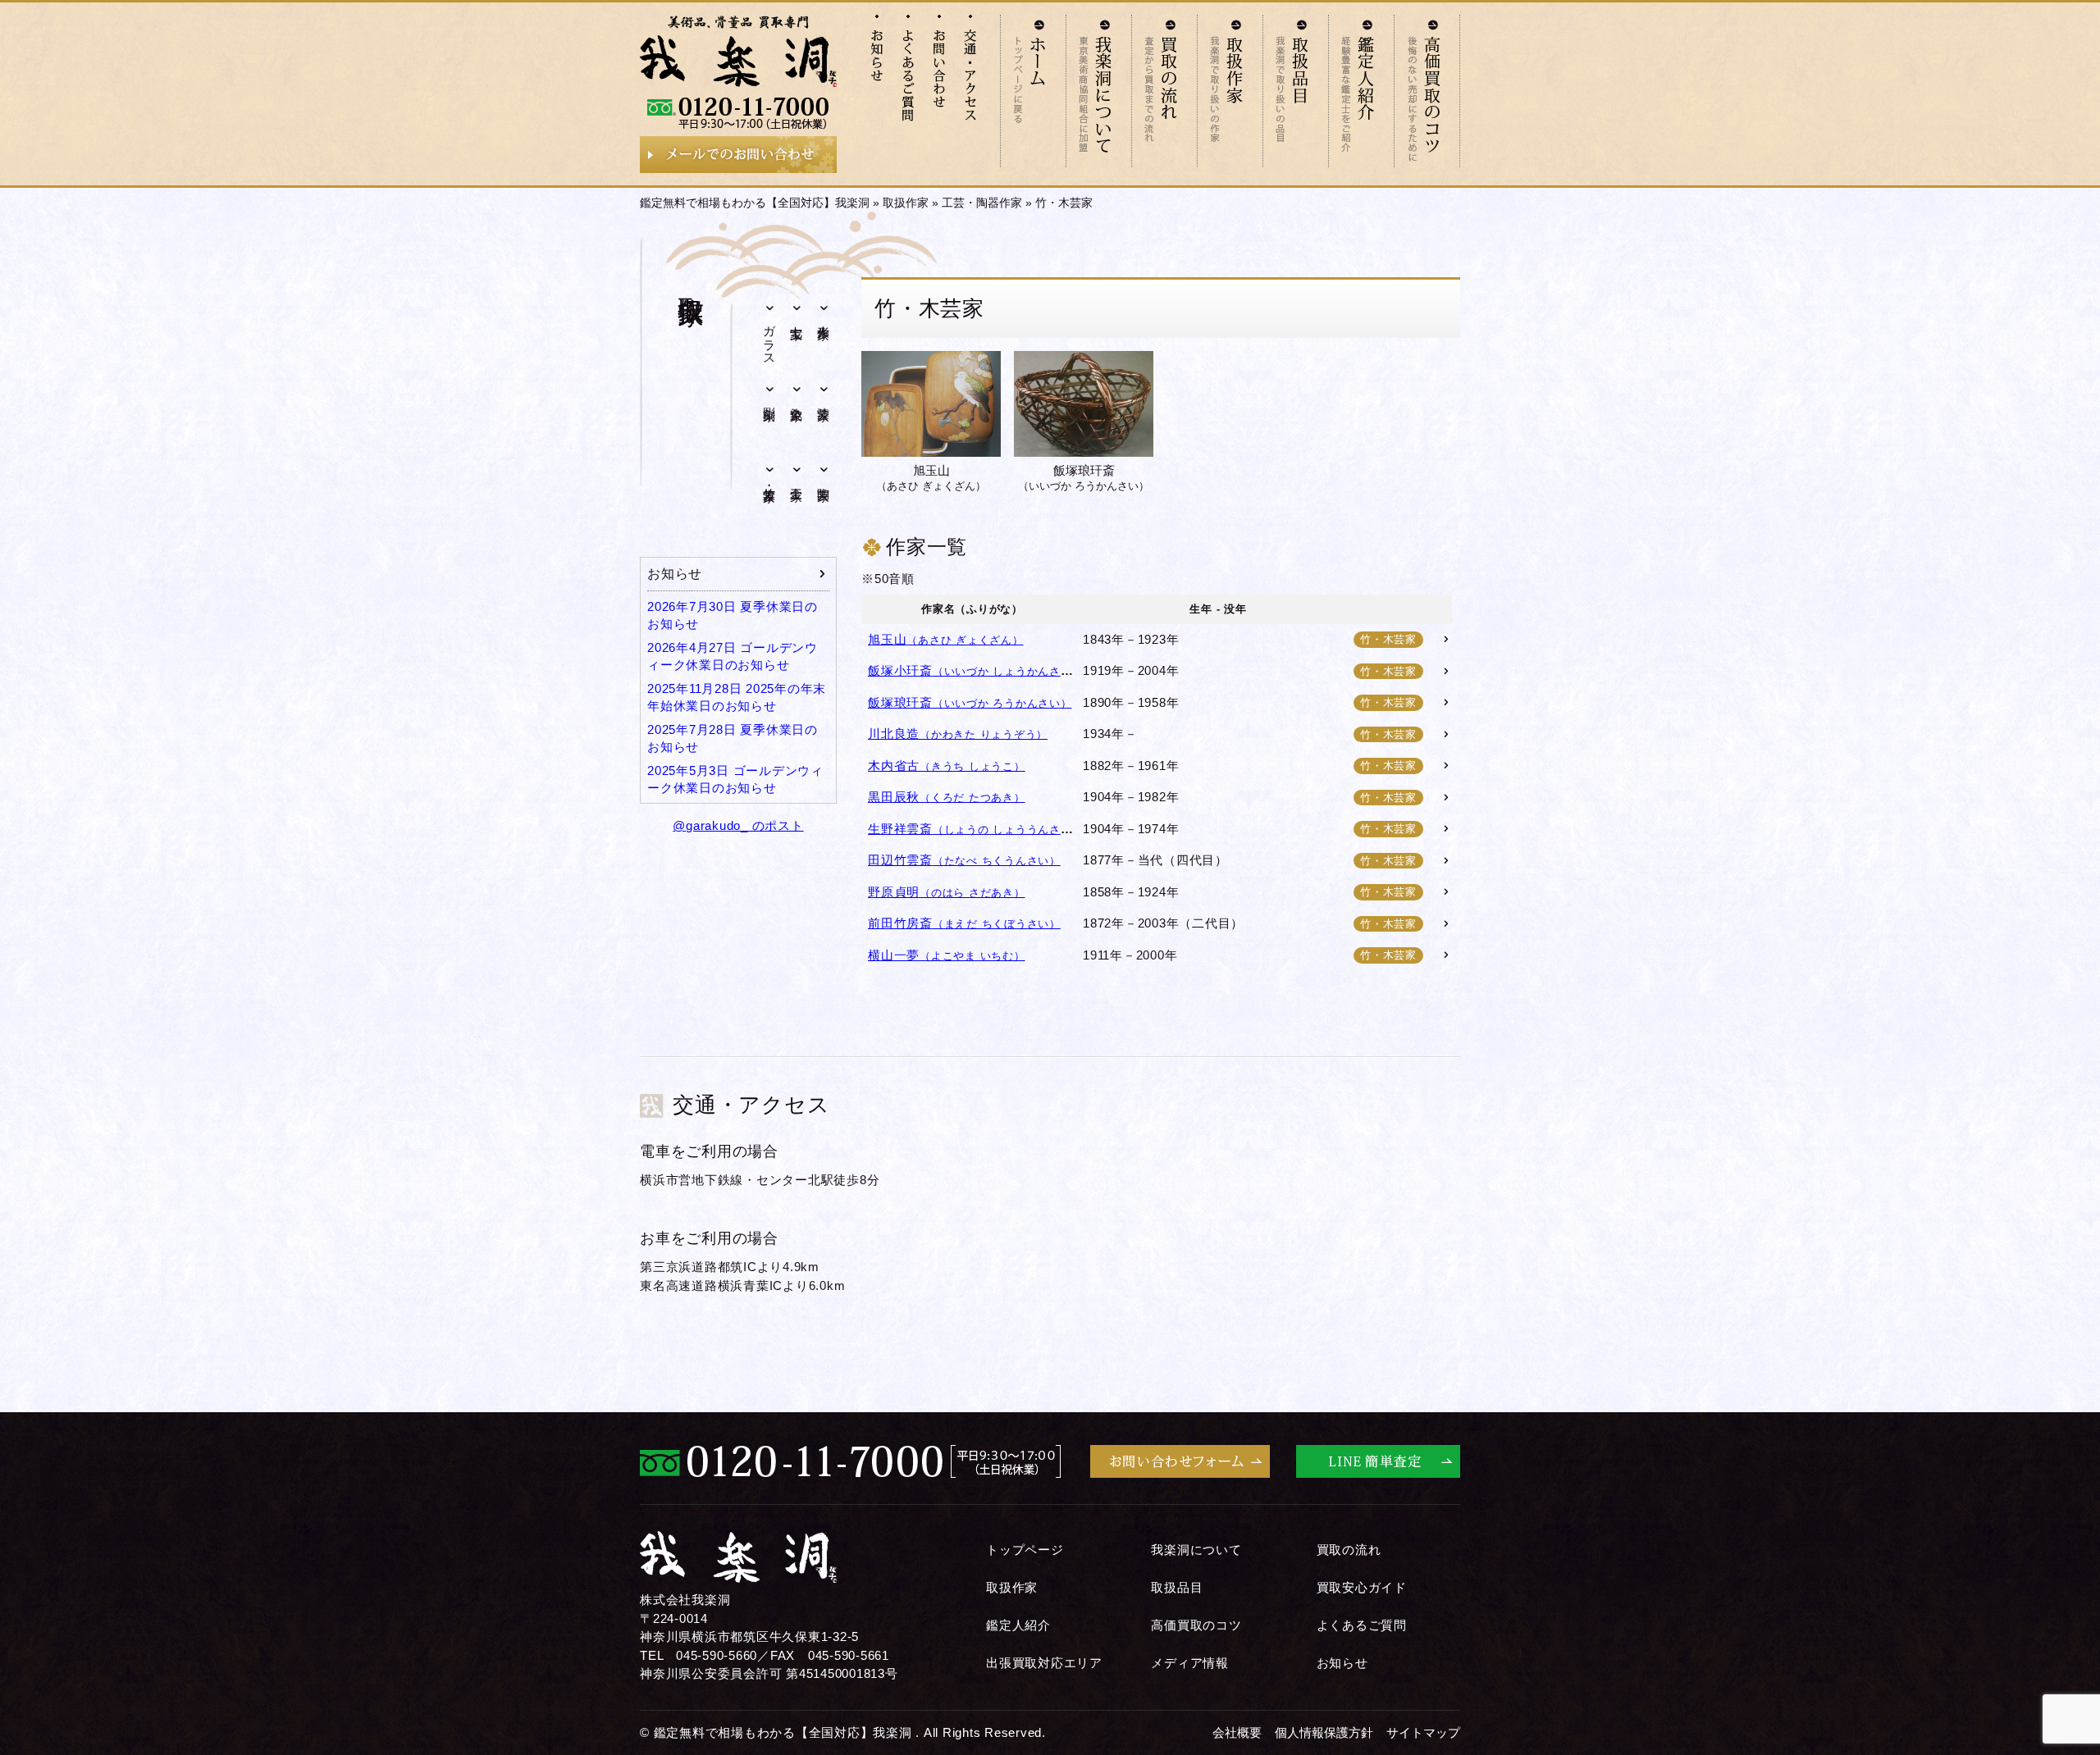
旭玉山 (931, 478)
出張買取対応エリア (1044, 1663)
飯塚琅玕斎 (1084, 478)
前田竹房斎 (964, 923)
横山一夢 (947, 955)
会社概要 (1237, 1732)
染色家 (797, 399)
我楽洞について (1196, 1550)
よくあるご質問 (1362, 1625)
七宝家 (797, 317)
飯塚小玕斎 (975, 670)
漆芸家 (824, 399)
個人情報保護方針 (1324, 1732)
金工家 (797, 479)
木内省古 (947, 766)
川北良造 (958, 734)
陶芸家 (824, 479)
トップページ (1025, 1550)
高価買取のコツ (1196, 1625)
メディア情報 (1190, 1663)
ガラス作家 (770, 339)
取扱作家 (906, 203)
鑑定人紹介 (1018, 1625)
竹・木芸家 (770, 480)
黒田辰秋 (947, 797)
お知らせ (675, 574)
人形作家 (824, 318)
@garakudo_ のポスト (738, 825)
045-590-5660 (717, 1655)
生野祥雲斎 (975, 829)
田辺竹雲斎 (964, 860)
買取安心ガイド (1362, 1587)
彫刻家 (770, 399)
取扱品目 (1177, 1587)
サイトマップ (1423, 1732)
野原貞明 (947, 892)
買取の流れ (1349, 1550)
